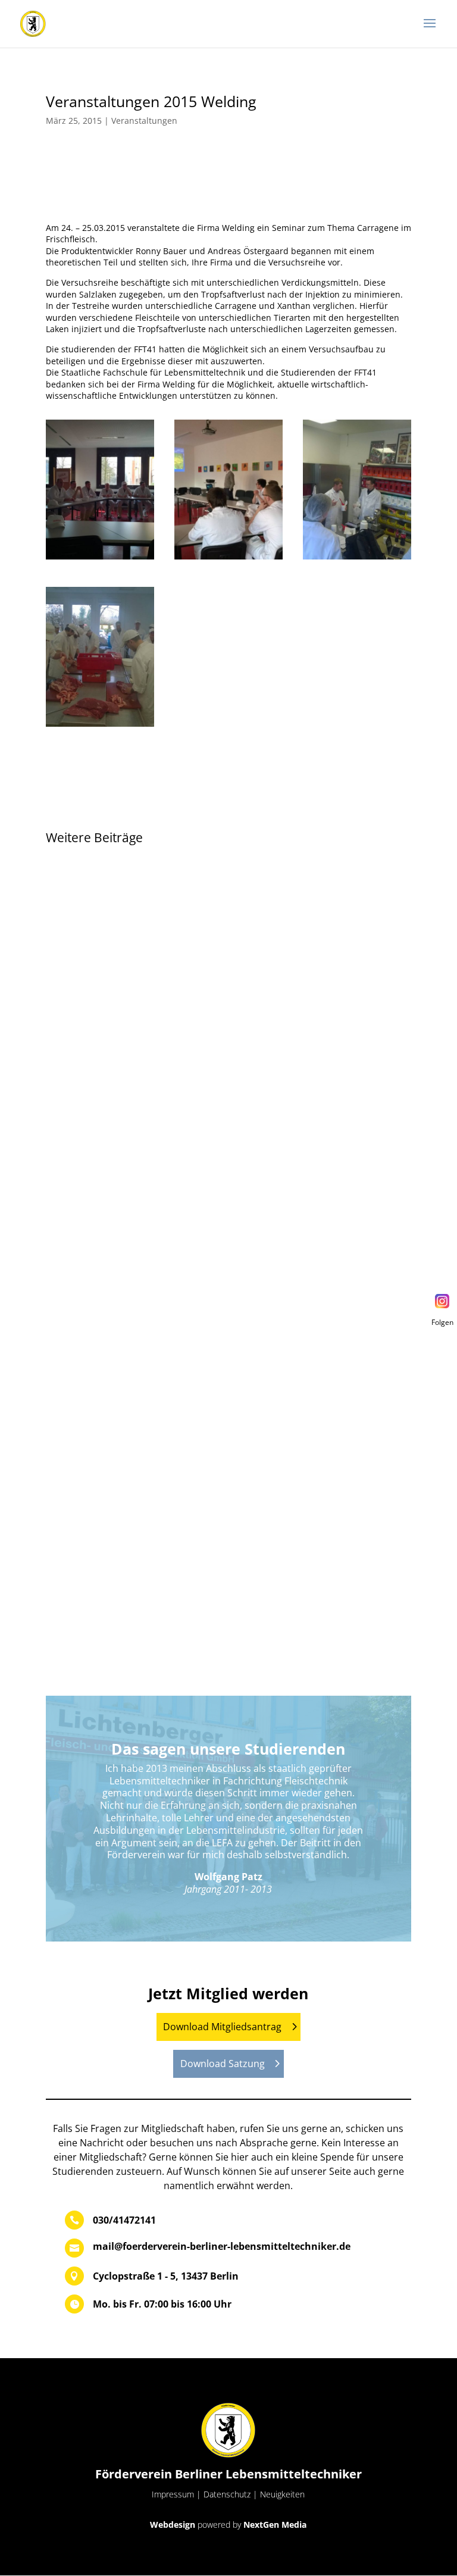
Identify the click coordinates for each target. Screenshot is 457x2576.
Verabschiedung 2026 (112, 894)
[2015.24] (100, 726)
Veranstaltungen (144, 121)
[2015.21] (100, 559)
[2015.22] (228, 559)
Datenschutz (227, 2494)
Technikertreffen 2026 (112, 1544)
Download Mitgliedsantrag (222, 2027)
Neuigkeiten (282, 2494)
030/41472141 (124, 2220)
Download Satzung (223, 2064)
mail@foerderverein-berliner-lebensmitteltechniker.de (222, 2246)
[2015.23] (357, 559)
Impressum (173, 2494)
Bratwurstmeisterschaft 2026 (130, 1219)
